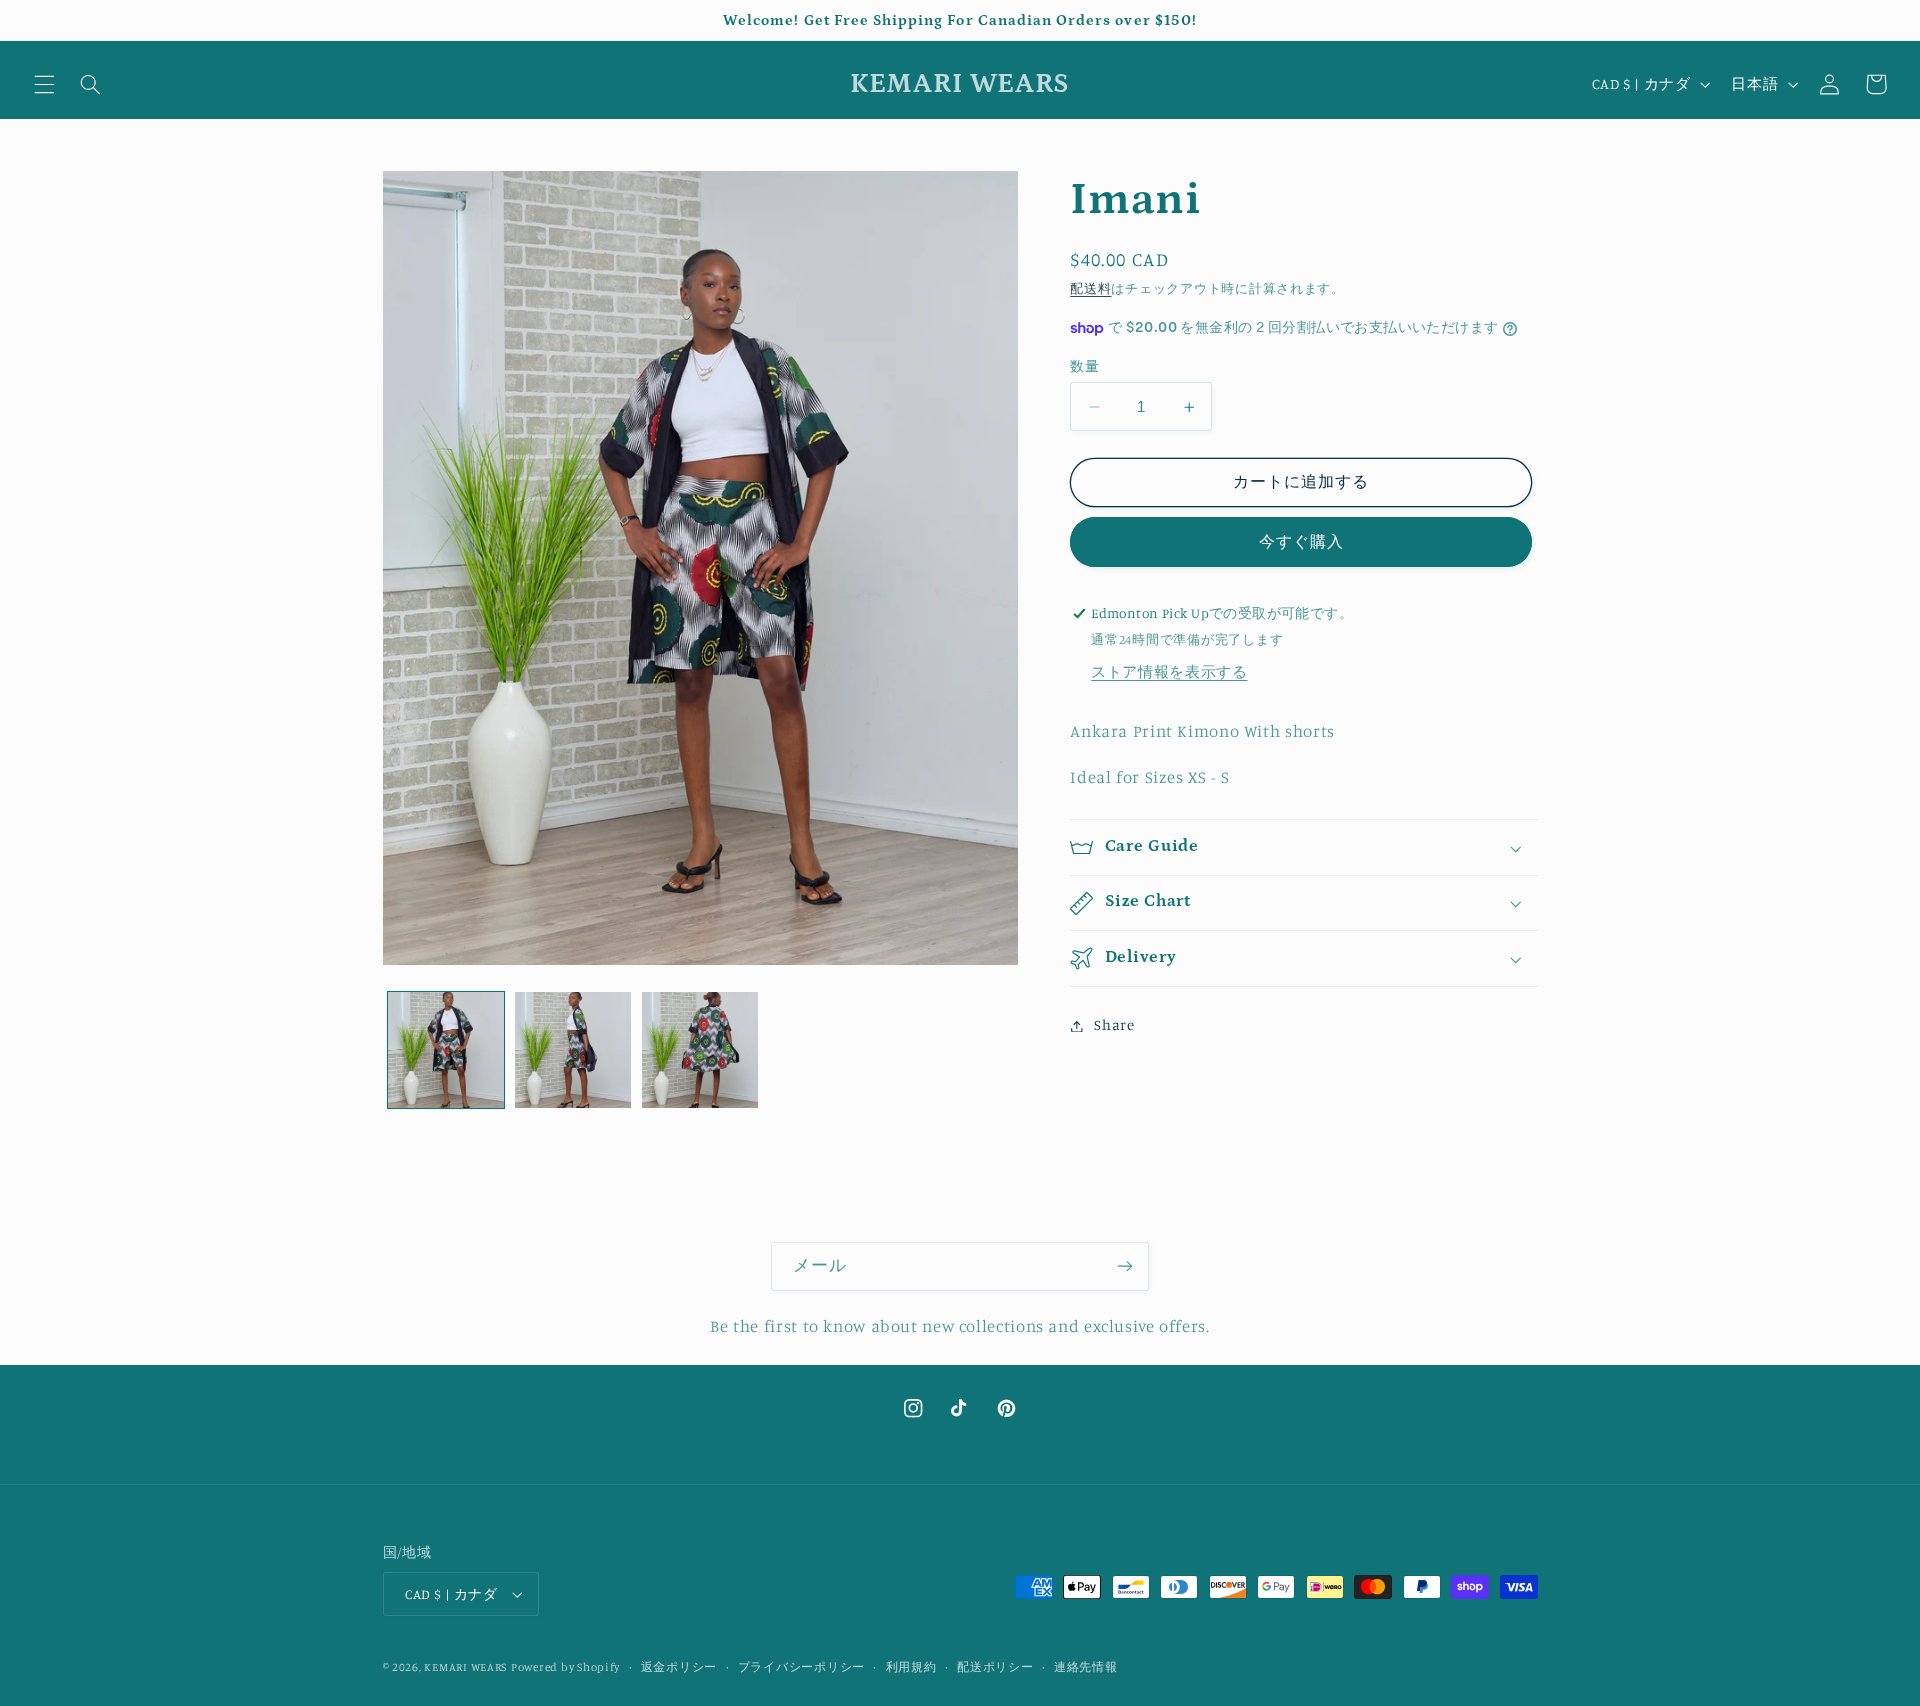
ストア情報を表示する (1169, 672)
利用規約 (911, 1667)
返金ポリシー (679, 1667)
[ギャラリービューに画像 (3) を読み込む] (700, 1050)
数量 (1084, 366)
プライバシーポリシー (801, 1667)
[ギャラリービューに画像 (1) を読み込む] (446, 1050)
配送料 (1090, 289)
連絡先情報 (1086, 1667)
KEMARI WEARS (465, 1667)
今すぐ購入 (1301, 542)
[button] (44, 84)
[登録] (1125, 1266)
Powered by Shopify (565, 1667)
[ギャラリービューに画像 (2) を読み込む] (573, 1050)
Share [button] (1114, 1025)
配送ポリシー (995, 1667)
